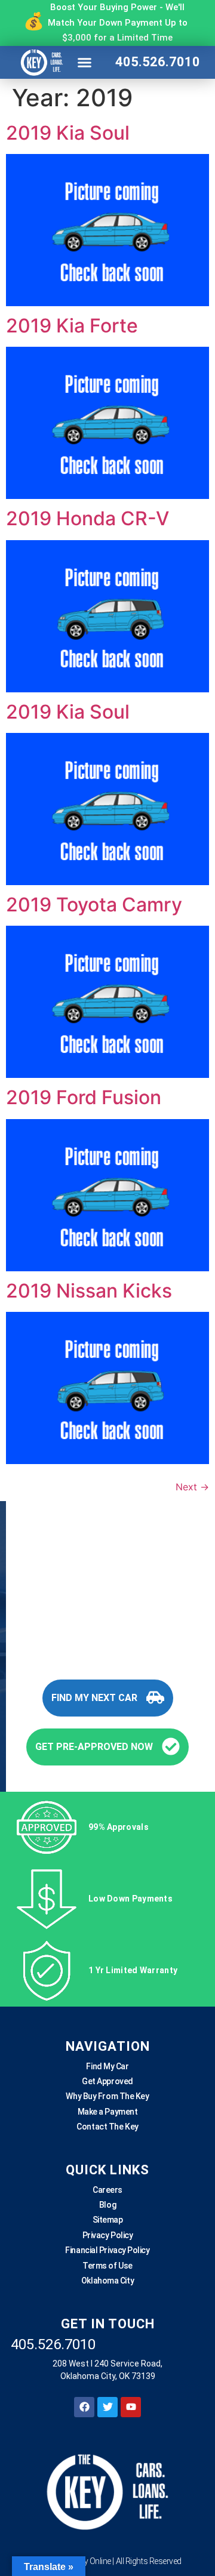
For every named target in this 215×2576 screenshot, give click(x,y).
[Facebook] (84, 2407)
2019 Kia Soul (68, 133)
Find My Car (107, 2066)
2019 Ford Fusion (84, 1097)
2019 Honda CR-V (87, 518)
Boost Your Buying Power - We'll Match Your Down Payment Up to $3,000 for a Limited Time (118, 22)
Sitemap (108, 2220)
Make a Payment (108, 2112)
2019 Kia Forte (72, 326)
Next (192, 1487)
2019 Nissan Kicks (89, 1291)
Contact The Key (107, 2127)
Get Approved (107, 2081)
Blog (107, 2205)
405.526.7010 (158, 62)
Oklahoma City (107, 2281)
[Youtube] (131, 2407)
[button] (85, 62)
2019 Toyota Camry (94, 905)
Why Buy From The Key (107, 2096)
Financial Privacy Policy (107, 2250)
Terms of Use (107, 2266)
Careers (107, 2190)
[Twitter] (107, 2407)
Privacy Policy (108, 2235)
